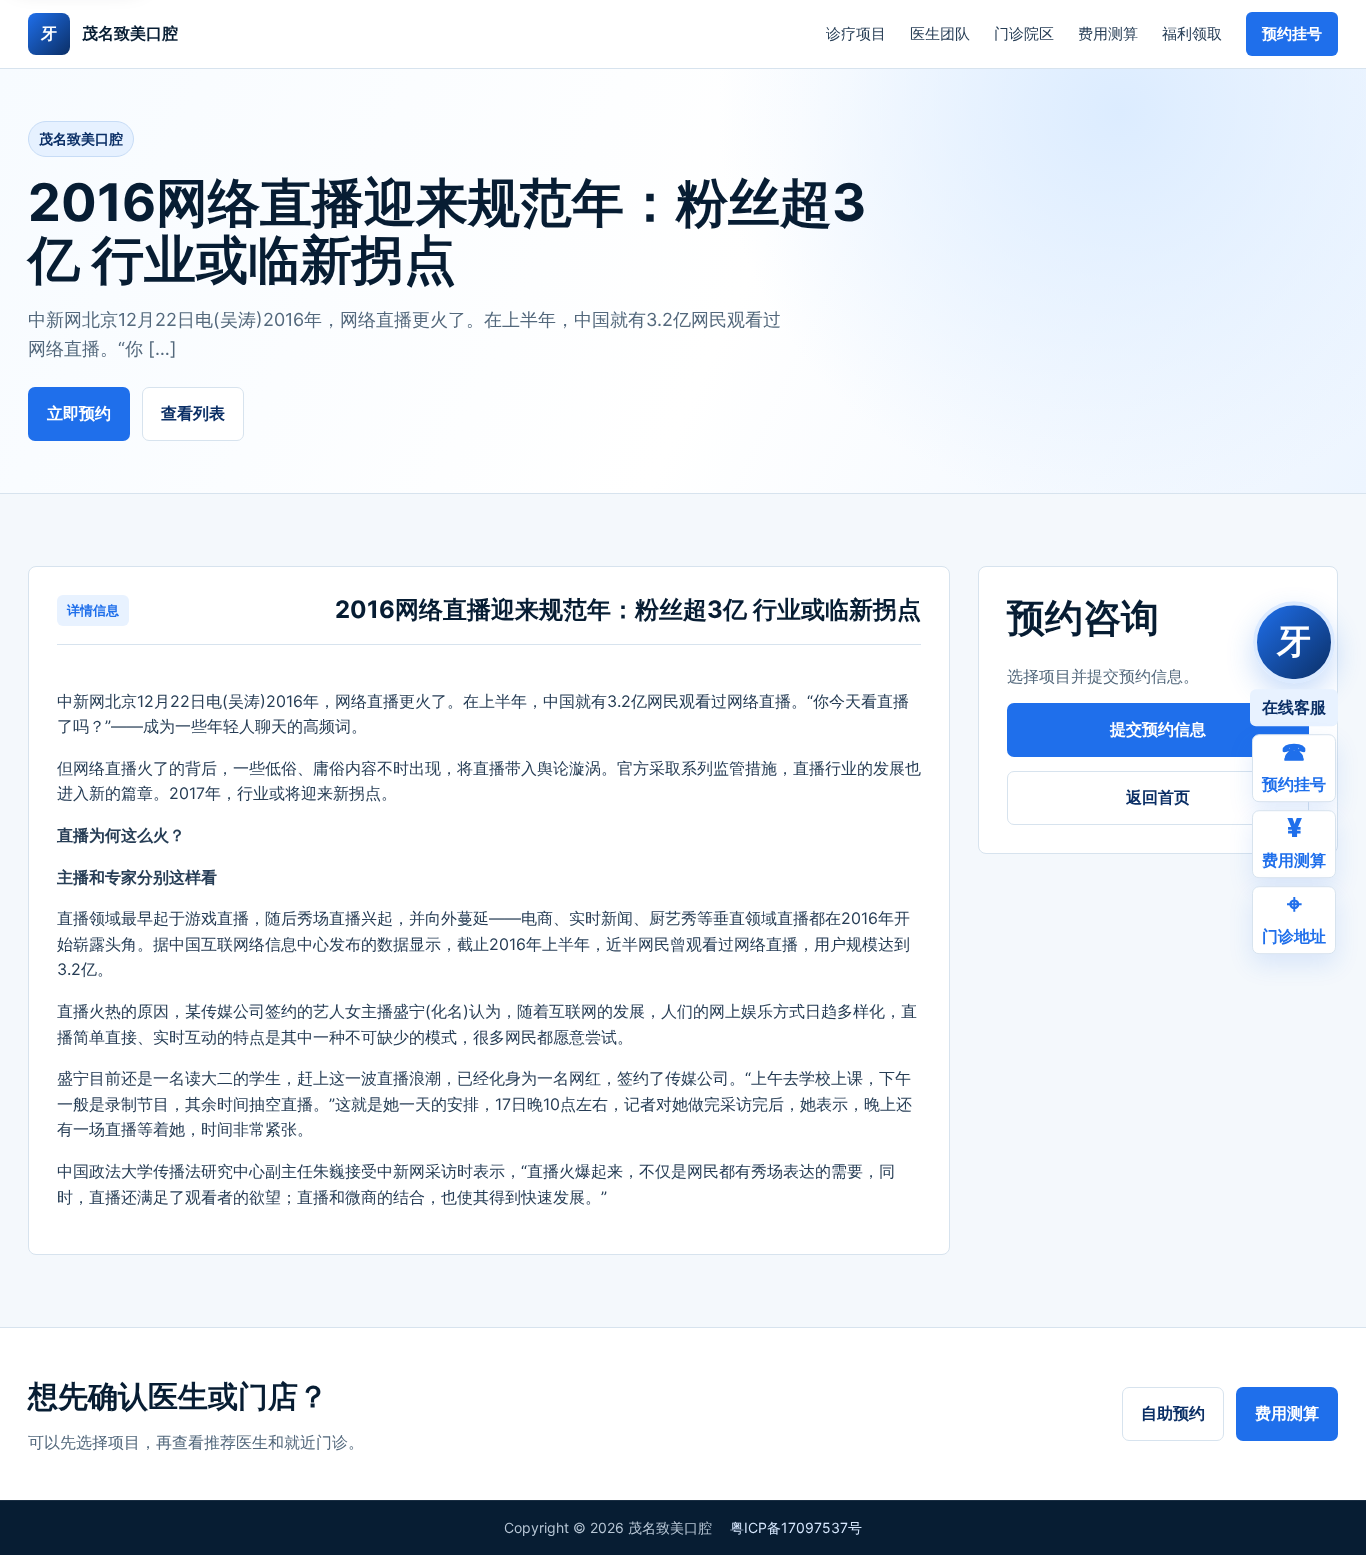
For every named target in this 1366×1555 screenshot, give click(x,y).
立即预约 (79, 413)
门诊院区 (1024, 33)
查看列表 (193, 413)
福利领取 (1192, 33)
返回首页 (1158, 797)
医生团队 (940, 33)
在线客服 (1294, 707)
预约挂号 (1292, 33)
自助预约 (1173, 1413)
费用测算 (1108, 33)
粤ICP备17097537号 (796, 1527)
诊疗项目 (856, 33)
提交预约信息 (1158, 729)
